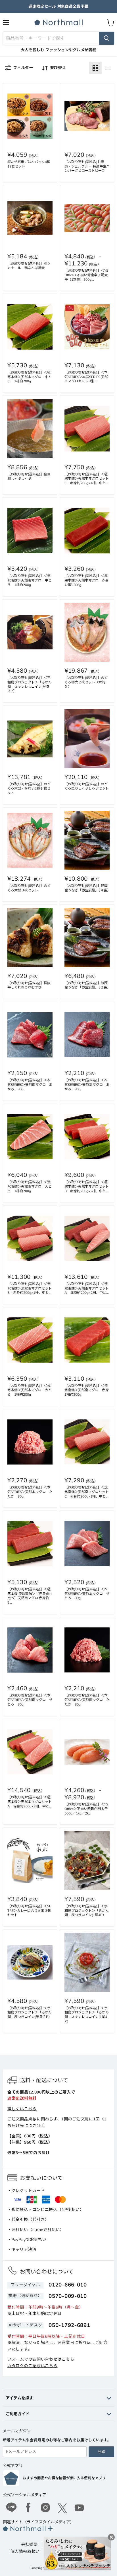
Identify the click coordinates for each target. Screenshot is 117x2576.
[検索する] (106, 38)
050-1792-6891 (69, 2325)
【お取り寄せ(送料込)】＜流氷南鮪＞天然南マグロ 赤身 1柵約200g (88, 1390)
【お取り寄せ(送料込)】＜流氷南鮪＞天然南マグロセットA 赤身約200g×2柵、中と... (87, 1288)
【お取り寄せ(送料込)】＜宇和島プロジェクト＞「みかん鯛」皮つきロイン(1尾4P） (87, 1911)
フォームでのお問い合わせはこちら (41, 2359)
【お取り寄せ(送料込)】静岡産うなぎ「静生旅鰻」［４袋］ (87, 888)
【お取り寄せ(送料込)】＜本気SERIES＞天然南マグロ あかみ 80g (30, 1085)
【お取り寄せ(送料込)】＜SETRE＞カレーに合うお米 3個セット (29, 1911)
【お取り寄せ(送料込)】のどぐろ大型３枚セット (29, 888)
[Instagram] (45, 2508)
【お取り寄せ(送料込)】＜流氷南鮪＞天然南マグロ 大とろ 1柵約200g (30, 1187)
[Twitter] (62, 2508)
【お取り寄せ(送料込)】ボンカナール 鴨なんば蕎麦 (29, 266)
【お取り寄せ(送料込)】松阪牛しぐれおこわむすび (29, 985)
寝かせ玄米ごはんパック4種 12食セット (31, 164)
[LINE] (11, 2508)
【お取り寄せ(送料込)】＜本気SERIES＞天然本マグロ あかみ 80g (87, 1085)
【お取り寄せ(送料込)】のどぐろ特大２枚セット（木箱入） (86, 682)
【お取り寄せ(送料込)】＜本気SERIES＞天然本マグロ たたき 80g (30, 1492)
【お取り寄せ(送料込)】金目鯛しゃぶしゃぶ (29, 477)
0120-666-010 (68, 2285)
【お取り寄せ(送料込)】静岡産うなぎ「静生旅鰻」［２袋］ (87, 985)
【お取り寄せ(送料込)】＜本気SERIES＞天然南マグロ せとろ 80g (30, 1700)
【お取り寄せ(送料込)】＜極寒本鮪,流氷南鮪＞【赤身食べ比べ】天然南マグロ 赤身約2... (30, 1596)
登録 (101, 2452)
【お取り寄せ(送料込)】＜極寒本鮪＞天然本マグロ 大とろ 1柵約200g (30, 1390)
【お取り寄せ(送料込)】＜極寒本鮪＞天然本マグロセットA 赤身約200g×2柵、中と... (30, 1802)
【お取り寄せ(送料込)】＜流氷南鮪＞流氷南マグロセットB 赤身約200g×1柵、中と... (30, 1288)
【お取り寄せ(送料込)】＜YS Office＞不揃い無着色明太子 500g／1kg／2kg (88, 1809)
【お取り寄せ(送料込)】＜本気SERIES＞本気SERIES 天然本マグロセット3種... (86, 377)
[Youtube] (80, 2508)
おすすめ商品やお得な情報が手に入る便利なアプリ (64, 2478)
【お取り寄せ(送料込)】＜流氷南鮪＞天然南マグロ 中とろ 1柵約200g (30, 580)
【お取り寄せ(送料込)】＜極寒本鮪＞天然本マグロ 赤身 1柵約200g (88, 580)
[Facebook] (28, 2508)
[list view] (108, 68)
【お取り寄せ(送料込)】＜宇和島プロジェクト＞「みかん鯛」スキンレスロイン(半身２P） (30, 684)
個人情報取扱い (25, 2552)
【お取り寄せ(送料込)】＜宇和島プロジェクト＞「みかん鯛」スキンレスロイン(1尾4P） (87, 2015)
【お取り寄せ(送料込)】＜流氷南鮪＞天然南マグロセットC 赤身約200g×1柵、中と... (87, 1492)
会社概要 (29, 2544)
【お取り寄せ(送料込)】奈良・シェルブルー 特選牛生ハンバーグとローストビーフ (87, 166)
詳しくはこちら (22, 2109)
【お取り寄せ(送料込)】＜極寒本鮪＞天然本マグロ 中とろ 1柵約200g (30, 377)
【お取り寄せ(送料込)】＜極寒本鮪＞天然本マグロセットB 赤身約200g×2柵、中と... (87, 1187)
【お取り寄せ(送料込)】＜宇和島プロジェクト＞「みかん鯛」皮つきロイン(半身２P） (30, 2013)
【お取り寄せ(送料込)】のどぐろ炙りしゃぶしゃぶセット (87, 786)
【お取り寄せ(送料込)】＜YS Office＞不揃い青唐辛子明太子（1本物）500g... (86, 275)
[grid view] (95, 68)
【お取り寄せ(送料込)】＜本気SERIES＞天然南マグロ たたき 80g (87, 1700)
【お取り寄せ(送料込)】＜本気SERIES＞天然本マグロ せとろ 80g (87, 1594)
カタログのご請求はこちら (32, 2366)
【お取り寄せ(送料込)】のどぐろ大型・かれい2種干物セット (29, 789)
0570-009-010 (68, 2296)
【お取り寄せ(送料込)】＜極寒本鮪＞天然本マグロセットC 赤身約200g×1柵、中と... (87, 479)
